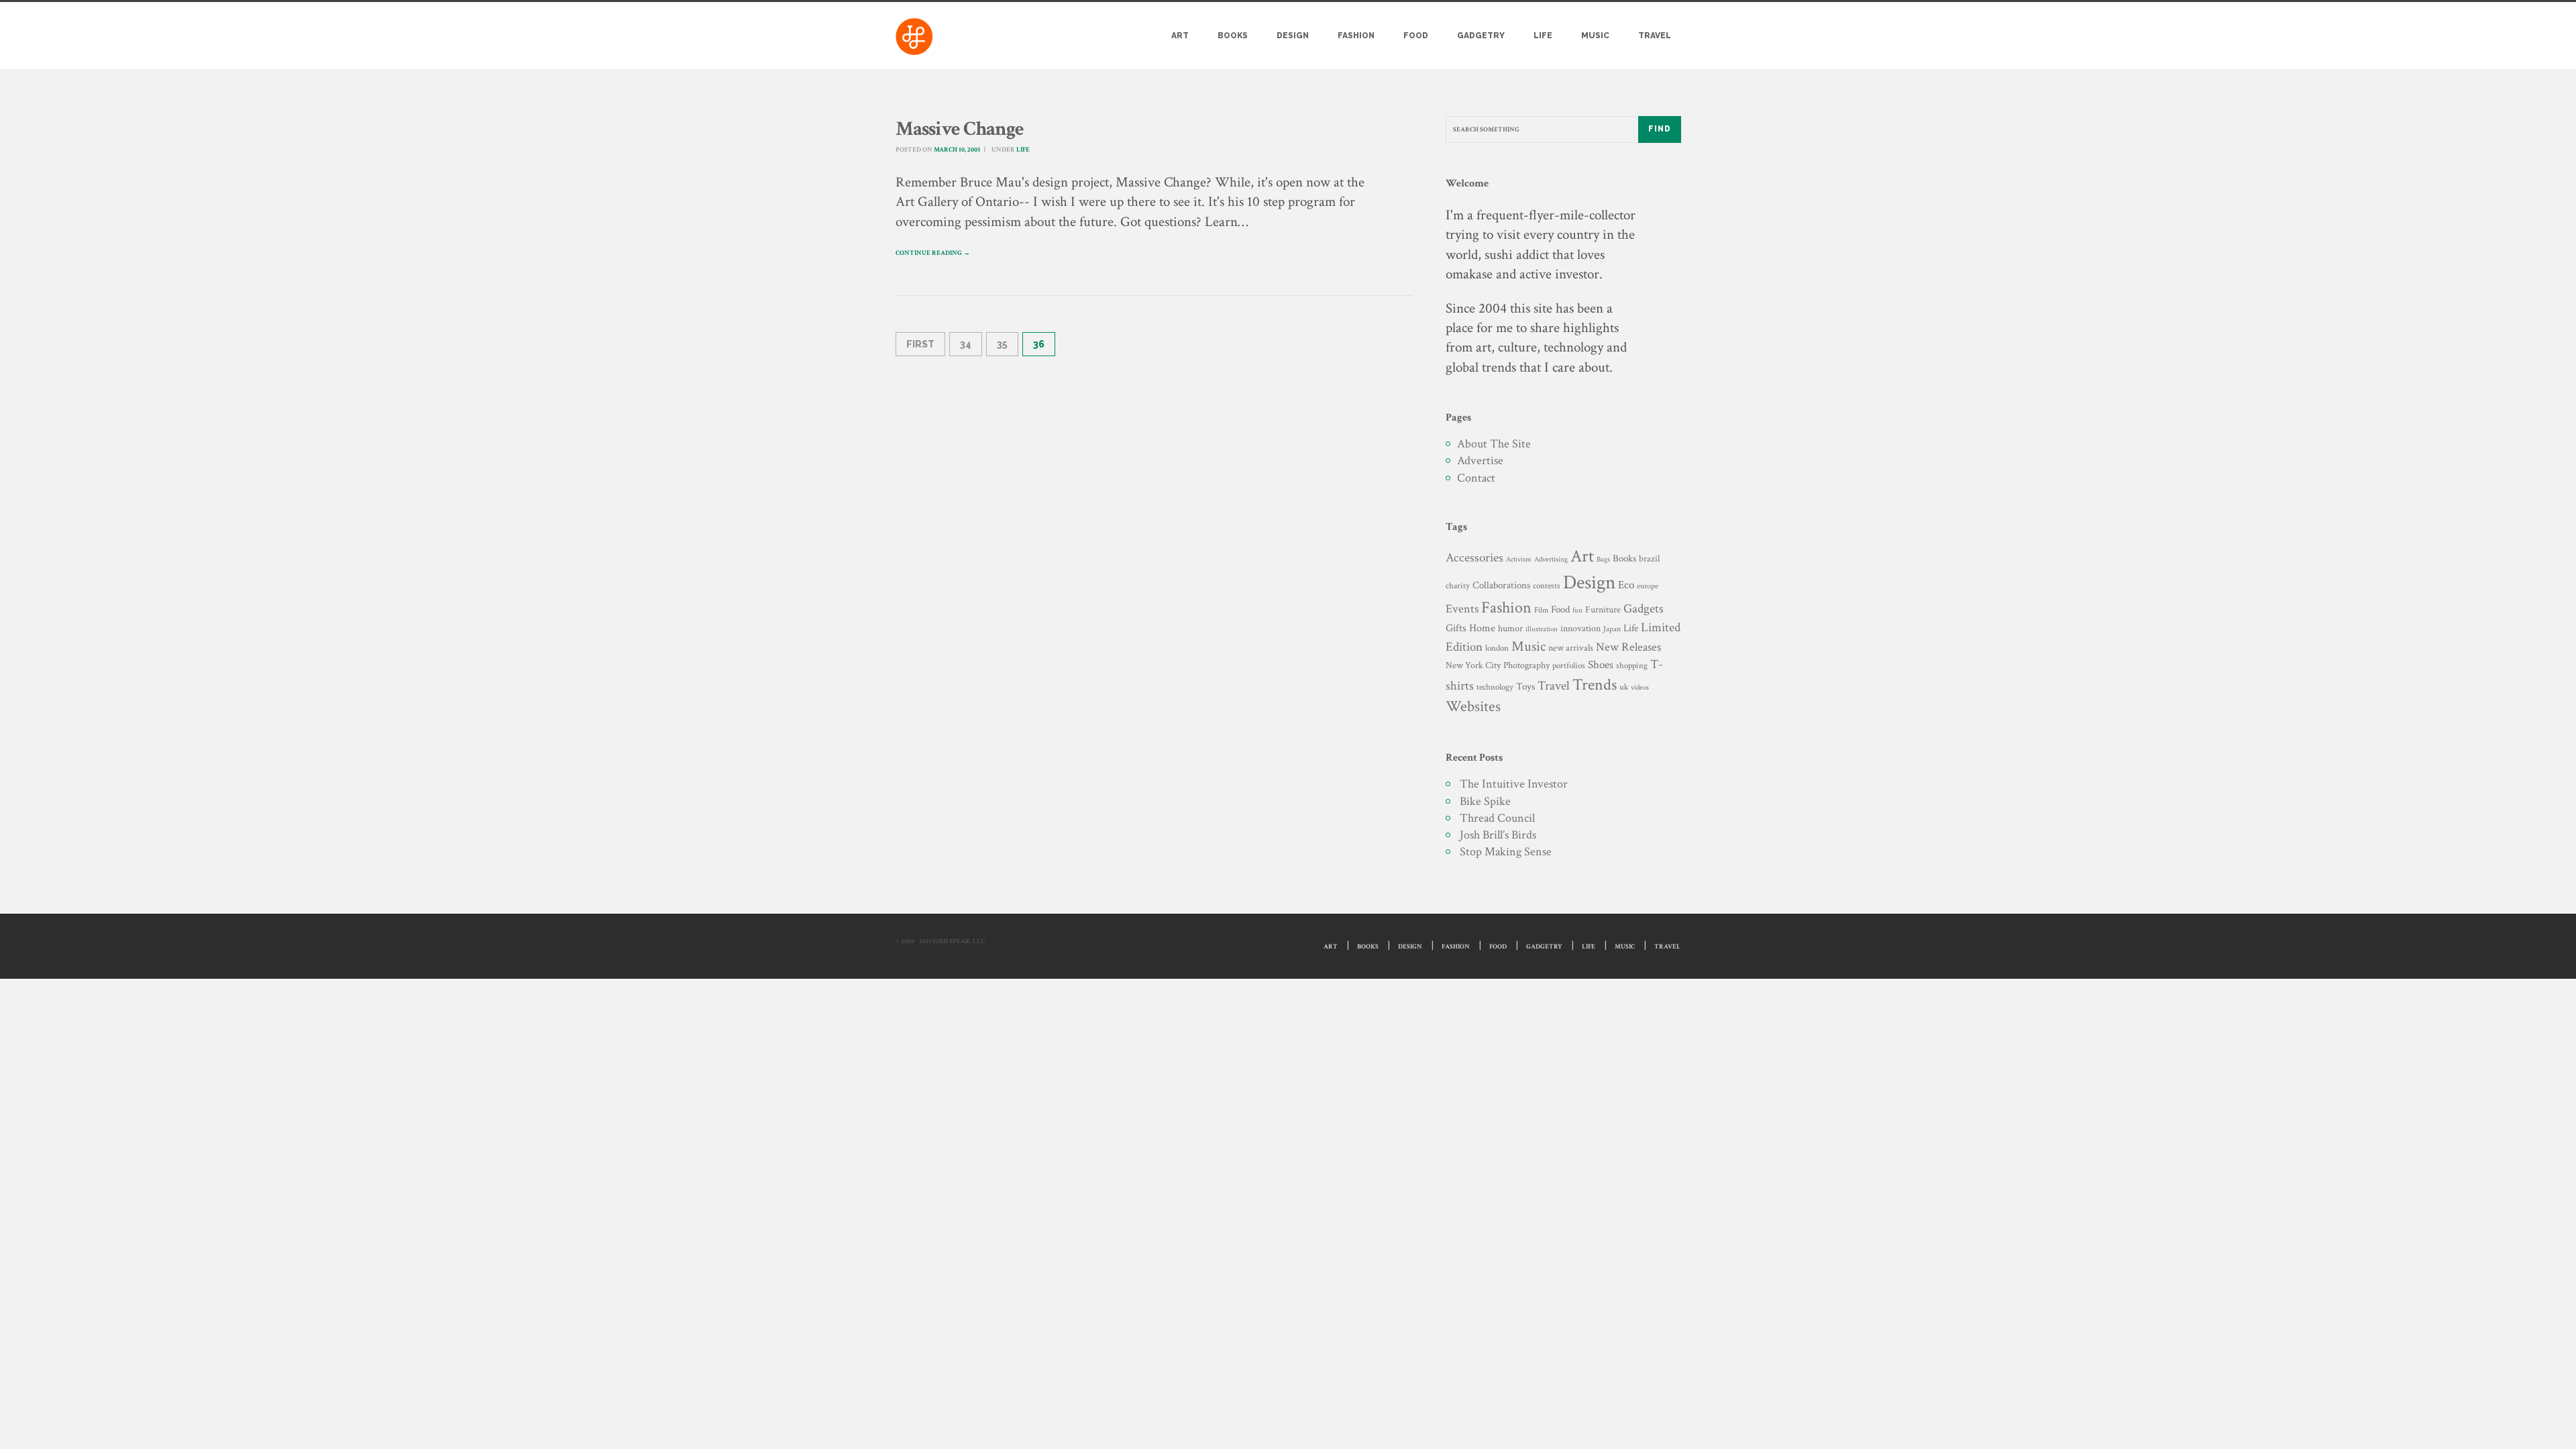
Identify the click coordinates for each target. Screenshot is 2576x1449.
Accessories (1474, 558)
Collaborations (1501, 585)
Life (1543, 36)
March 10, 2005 (957, 150)
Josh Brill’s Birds (1498, 835)
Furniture (1603, 609)
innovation (1580, 628)
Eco (1626, 585)
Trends (1595, 685)
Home (1482, 628)
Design (1293, 36)
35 (1002, 344)
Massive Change (960, 129)
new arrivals (1571, 648)
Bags (1603, 559)
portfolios (1569, 665)
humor (1510, 629)
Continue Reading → (933, 253)
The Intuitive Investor (1514, 784)
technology (1495, 687)
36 (1039, 344)
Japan (1612, 629)
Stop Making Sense (1506, 852)
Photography (1526, 665)
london (1497, 648)
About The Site (1494, 444)
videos (1640, 687)
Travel (1655, 36)
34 (966, 344)
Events (1462, 609)
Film (1541, 610)
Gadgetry (1481, 36)
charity (1458, 586)
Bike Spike (1485, 801)
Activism (1519, 559)
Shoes (1601, 665)
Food (1416, 36)
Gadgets (1644, 609)
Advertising (1551, 559)
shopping (1632, 665)
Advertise (1480, 461)
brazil (1649, 558)
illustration (1542, 629)
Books (1233, 36)
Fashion (1356, 36)
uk (1624, 687)
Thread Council (1497, 818)
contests (1547, 586)
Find (1660, 129)
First (920, 344)
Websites (1473, 707)
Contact (1476, 478)
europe (1648, 586)
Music (1595, 36)
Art (1180, 36)
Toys (1525, 687)
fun (1577, 610)
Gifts (1456, 628)
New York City (1473, 665)
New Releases (1628, 647)
